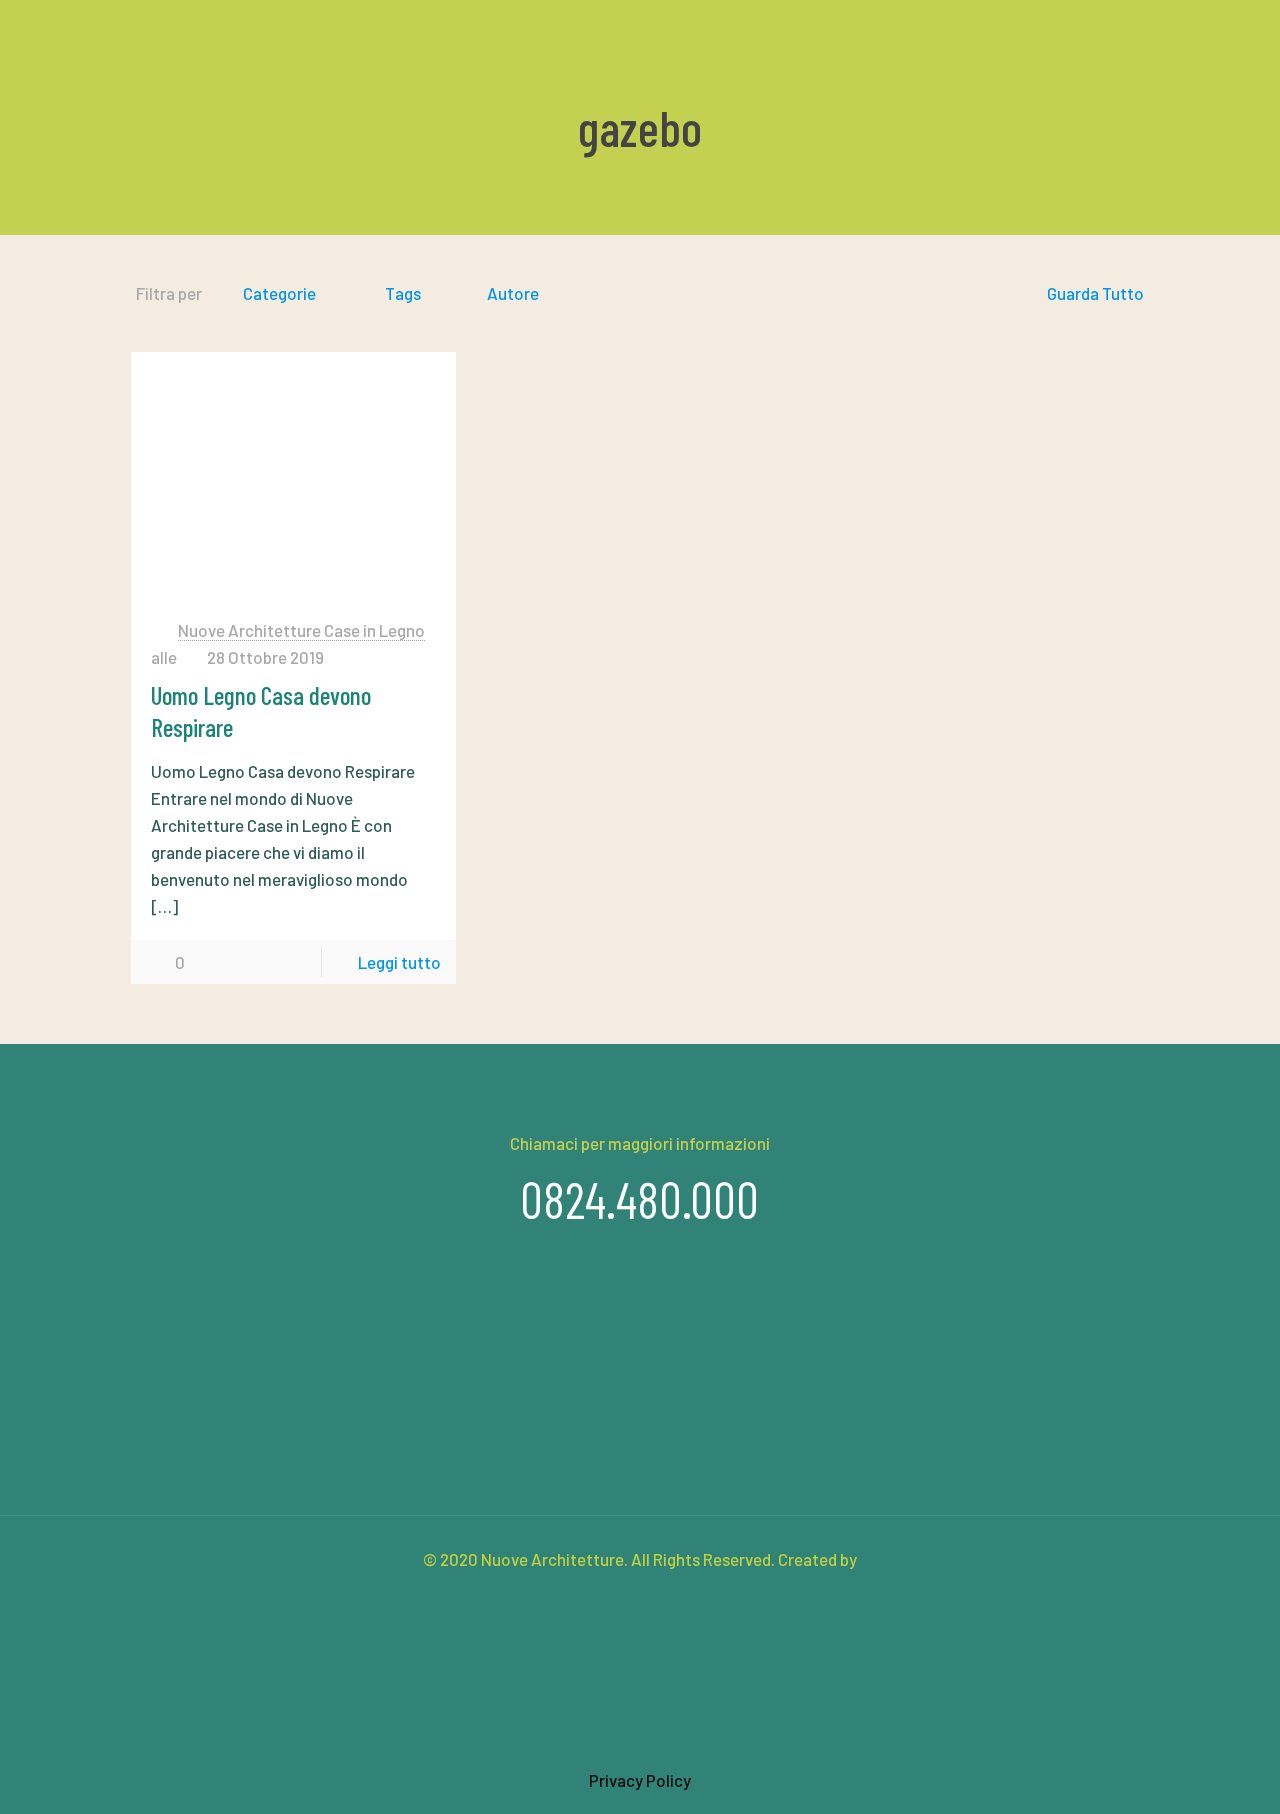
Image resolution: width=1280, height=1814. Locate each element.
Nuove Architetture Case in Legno (301, 630)
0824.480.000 (639, 1199)
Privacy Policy (640, 1780)
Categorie (279, 293)
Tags (403, 293)
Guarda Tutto (1095, 293)
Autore (513, 293)
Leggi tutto (399, 962)
